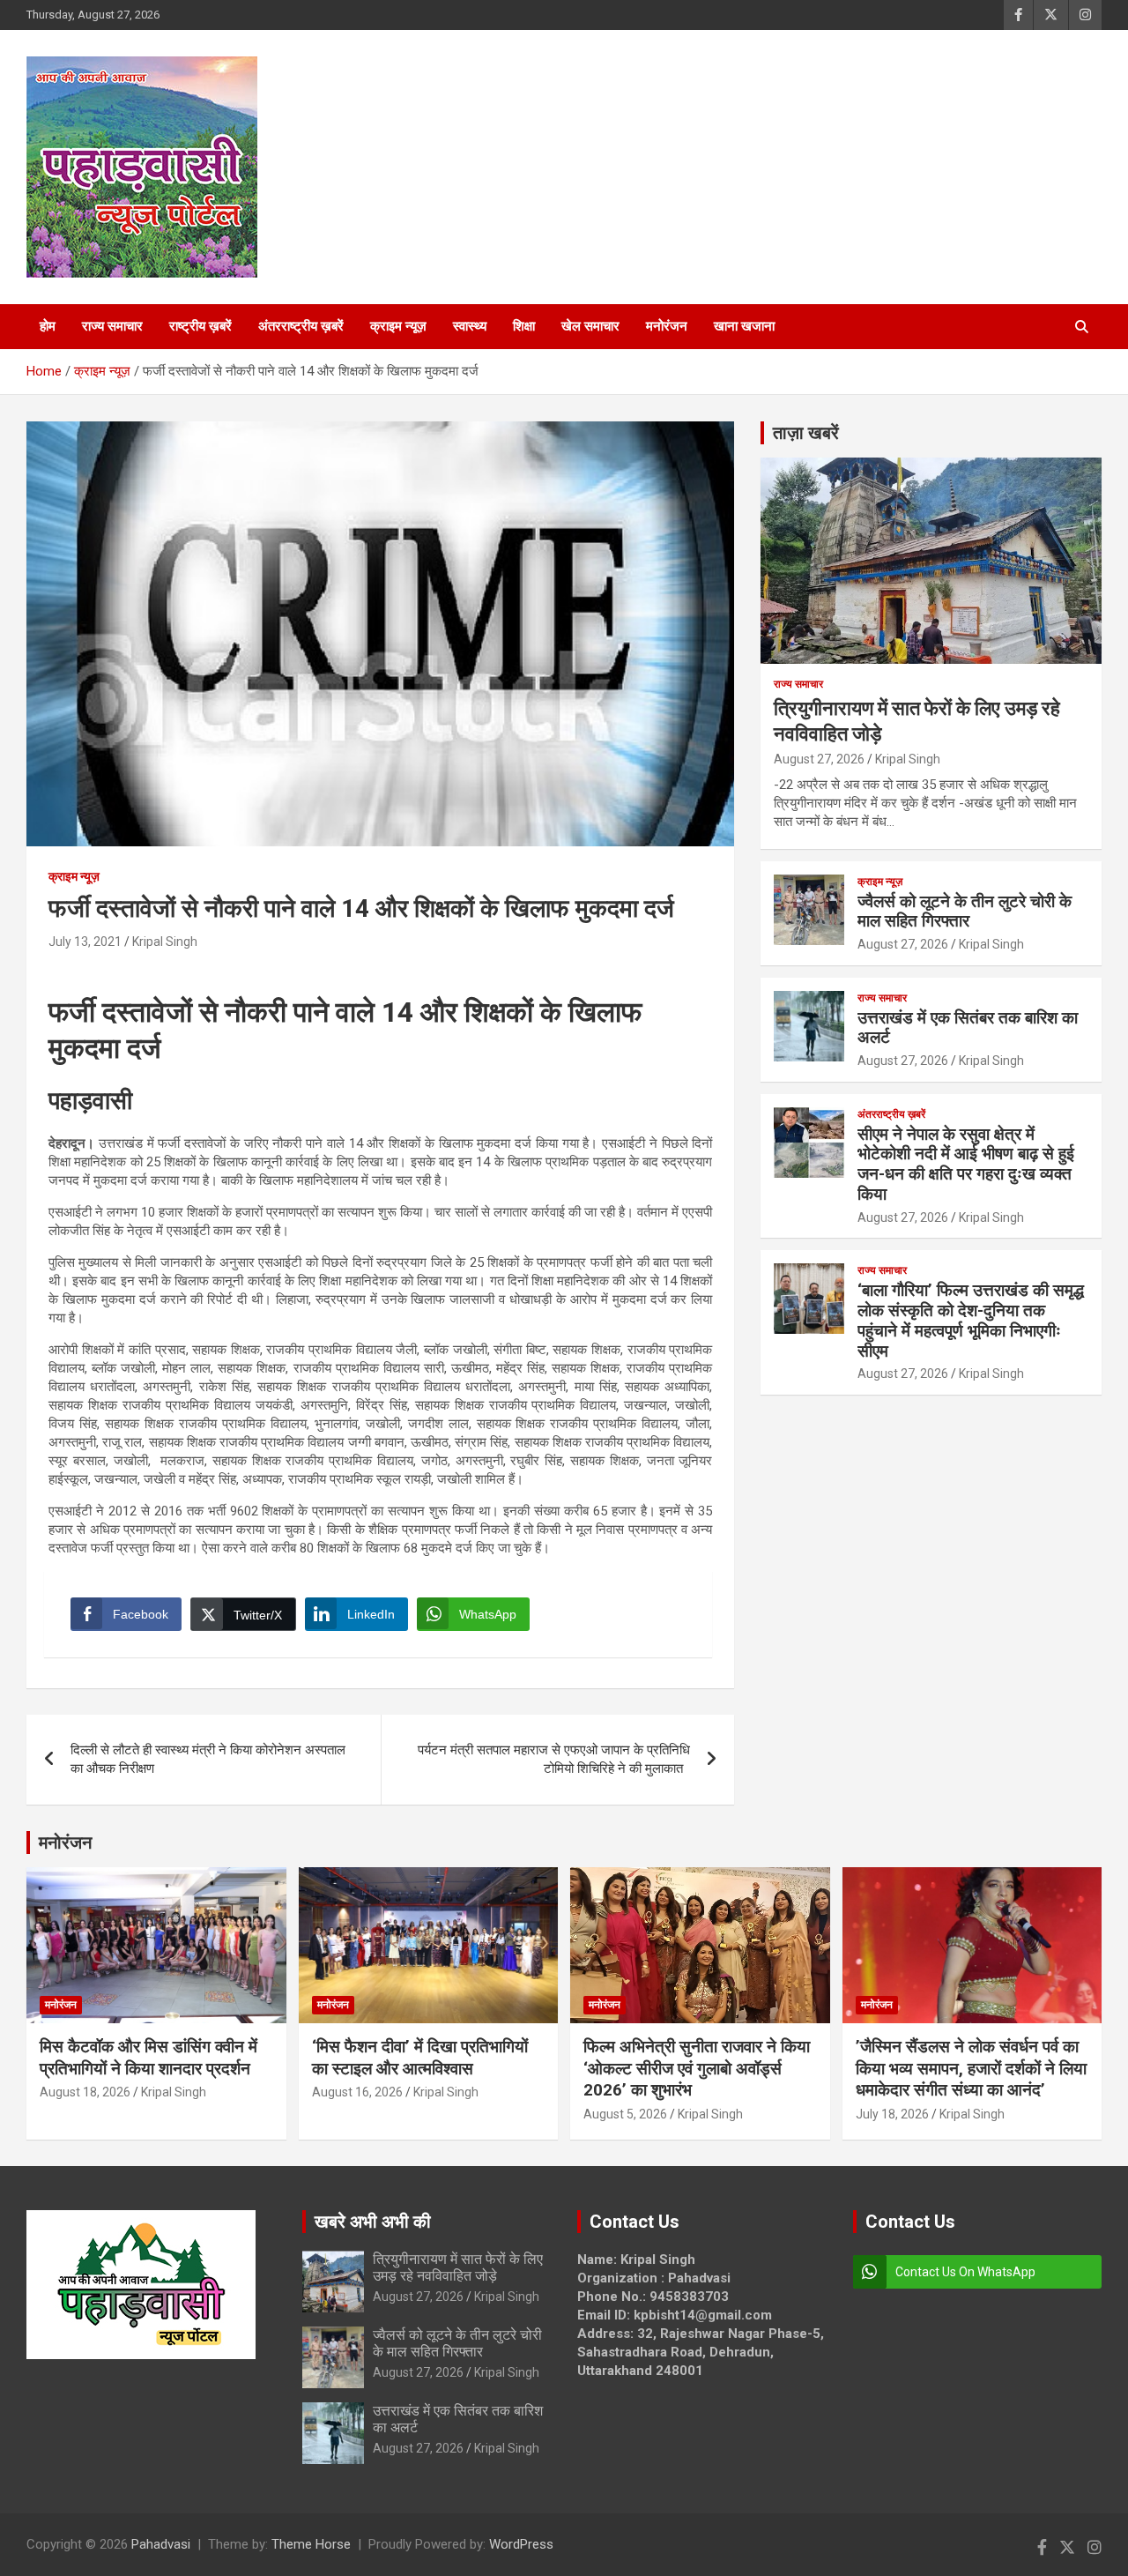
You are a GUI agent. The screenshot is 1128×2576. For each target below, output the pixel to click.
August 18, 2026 (85, 2092)
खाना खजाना (744, 326)
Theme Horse (311, 2544)
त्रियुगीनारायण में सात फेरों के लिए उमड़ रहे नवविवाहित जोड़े (458, 2267)
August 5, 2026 (625, 2114)
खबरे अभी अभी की (373, 2222)
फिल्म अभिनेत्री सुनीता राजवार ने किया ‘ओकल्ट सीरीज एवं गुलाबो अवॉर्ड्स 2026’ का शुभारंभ (697, 2068)
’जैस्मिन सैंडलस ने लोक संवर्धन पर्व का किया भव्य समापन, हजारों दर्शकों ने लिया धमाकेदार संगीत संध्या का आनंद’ (971, 2068)
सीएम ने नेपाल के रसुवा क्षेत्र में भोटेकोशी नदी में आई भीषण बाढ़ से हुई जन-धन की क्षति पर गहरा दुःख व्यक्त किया (966, 1164)
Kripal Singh (165, 942)
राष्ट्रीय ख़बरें (200, 326)
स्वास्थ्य (470, 326)
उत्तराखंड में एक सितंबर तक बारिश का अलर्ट (968, 1028)
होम (48, 326)
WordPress (521, 2544)
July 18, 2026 (892, 2114)
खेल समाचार (590, 326)
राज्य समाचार (112, 326)
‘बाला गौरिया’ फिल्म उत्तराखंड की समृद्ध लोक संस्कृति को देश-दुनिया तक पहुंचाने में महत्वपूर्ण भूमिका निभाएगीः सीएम (971, 1320)
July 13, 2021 (85, 942)
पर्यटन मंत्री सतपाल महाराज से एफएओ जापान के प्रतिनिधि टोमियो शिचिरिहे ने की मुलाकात (554, 1759)
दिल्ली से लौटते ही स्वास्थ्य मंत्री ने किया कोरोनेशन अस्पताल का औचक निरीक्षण (208, 1759)
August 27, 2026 (819, 759)
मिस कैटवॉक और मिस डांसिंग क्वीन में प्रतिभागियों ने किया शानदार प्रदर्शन (148, 2058)
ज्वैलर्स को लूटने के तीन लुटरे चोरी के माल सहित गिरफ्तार (965, 912)
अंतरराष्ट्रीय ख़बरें (301, 326)
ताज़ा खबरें (806, 433)
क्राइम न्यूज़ (398, 326)
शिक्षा (524, 326)
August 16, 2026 (357, 2092)
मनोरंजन (667, 326)
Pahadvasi (161, 2544)
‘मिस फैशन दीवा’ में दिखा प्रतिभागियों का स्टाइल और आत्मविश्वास (420, 2058)
